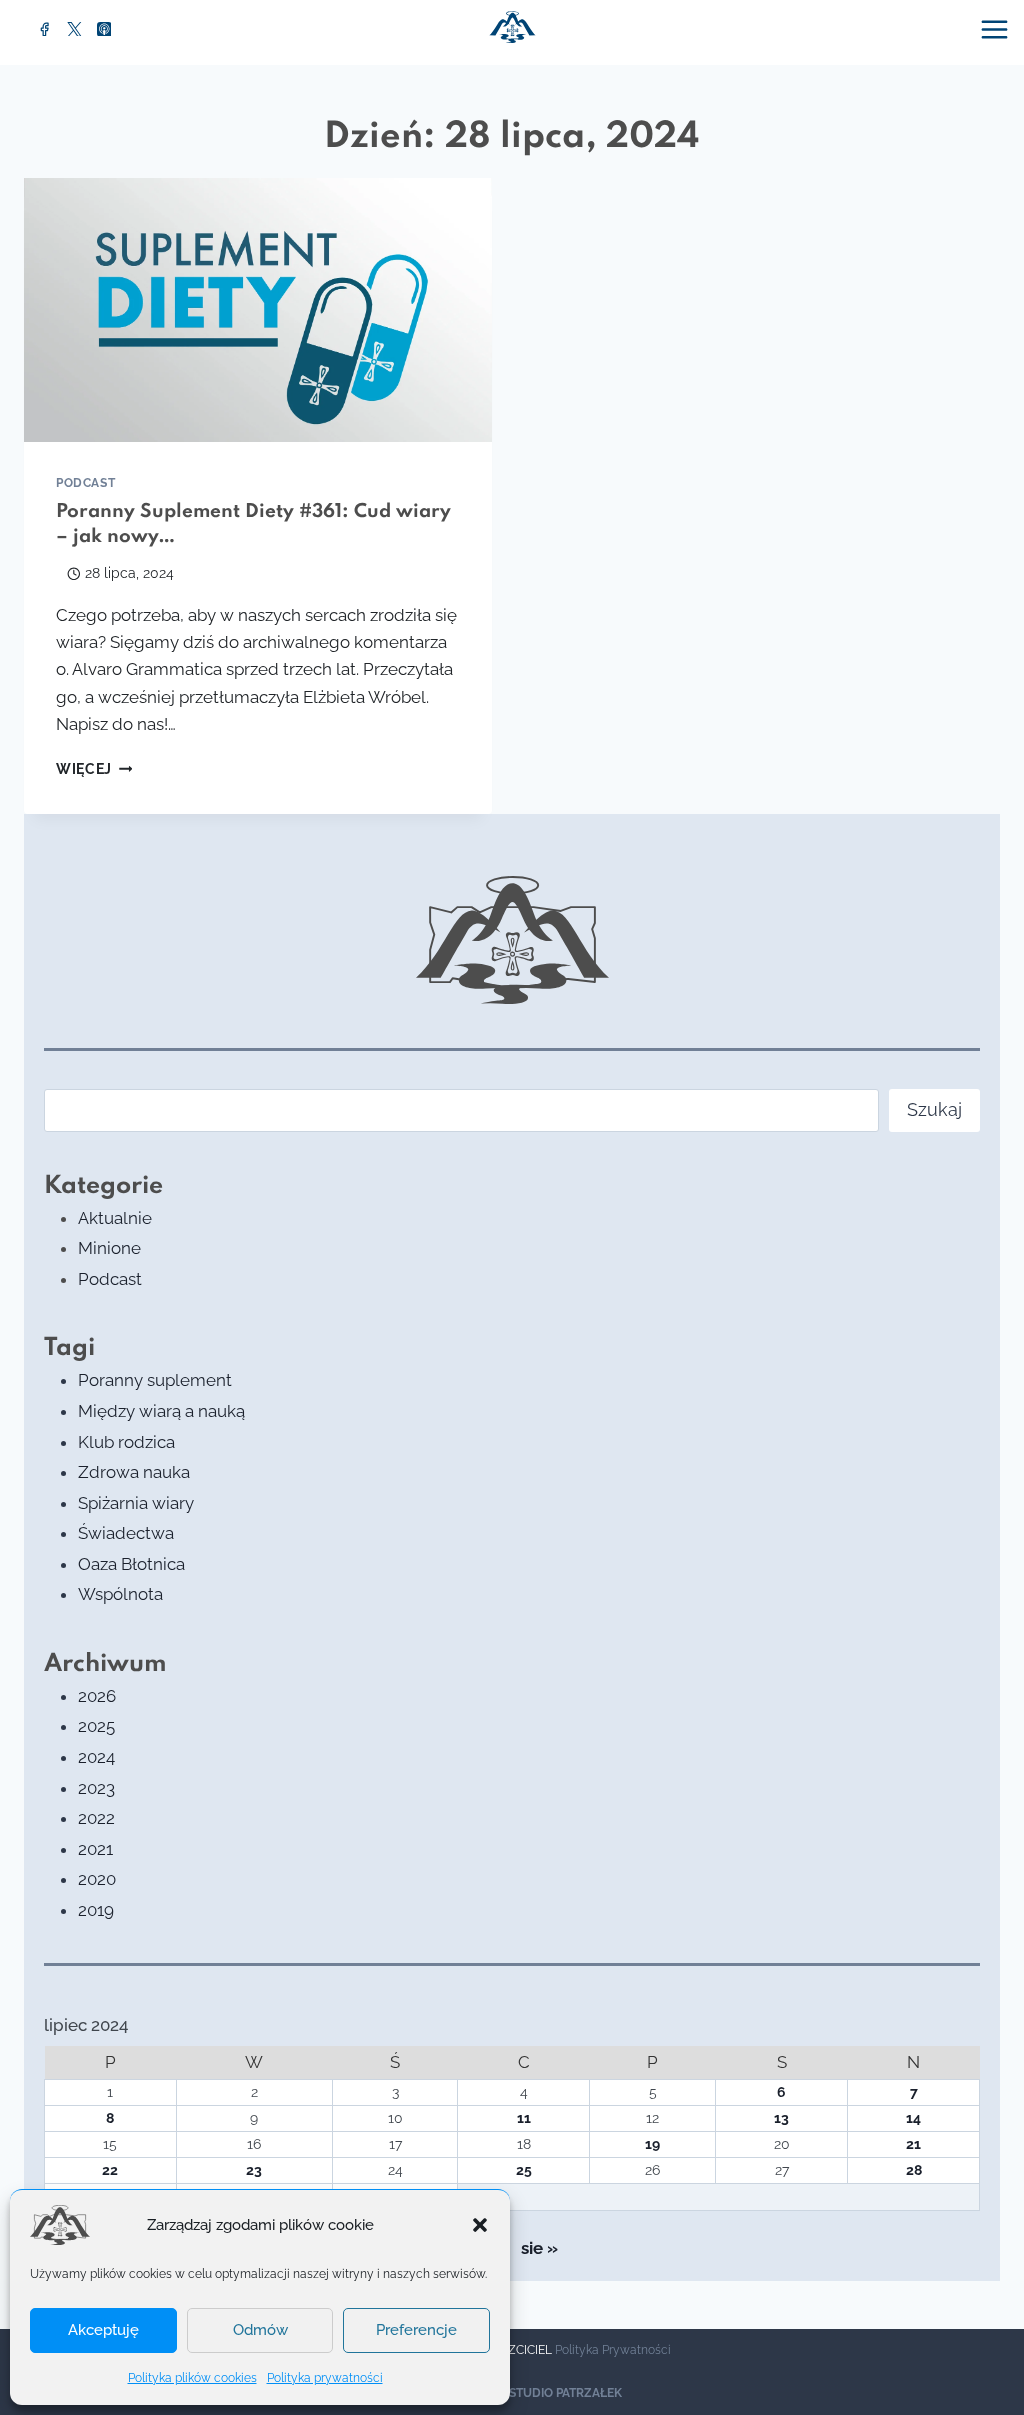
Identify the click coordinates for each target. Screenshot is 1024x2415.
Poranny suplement (155, 1380)
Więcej (94, 769)
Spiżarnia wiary (136, 1503)
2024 (96, 1757)
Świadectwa (126, 1533)
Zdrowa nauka (134, 1472)
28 (914, 2170)
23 (254, 2170)
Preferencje (416, 2330)
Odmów (260, 2330)
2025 (96, 1726)
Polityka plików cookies (192, 2378)
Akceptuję (103, 2330)
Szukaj (934, 1109)
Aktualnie (115, 1218)
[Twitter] (75, 29)
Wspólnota (120, 1594)
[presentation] (258, 310)
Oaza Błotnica (131, 1564)
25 (524, 2170)
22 (110, 2170)
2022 (96, 1818)
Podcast (85, 483)
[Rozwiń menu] (997, 29)
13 (781, 2118)
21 (913, 2144)
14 (913, 2118)
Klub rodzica (126, 1442)
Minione (109, 1248)
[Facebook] (45, 29)
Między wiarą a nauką (161, 1411)
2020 (97, 1879)
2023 (96, 1788)
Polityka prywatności (325, 2378)
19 (652, 2144)
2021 (95, 1849)
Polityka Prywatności (613, 2350)
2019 (96, 1910)
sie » (539, 2248)
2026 (97, 1696)
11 (524, 2118)
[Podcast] (104, 29)
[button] (480, 2225)
